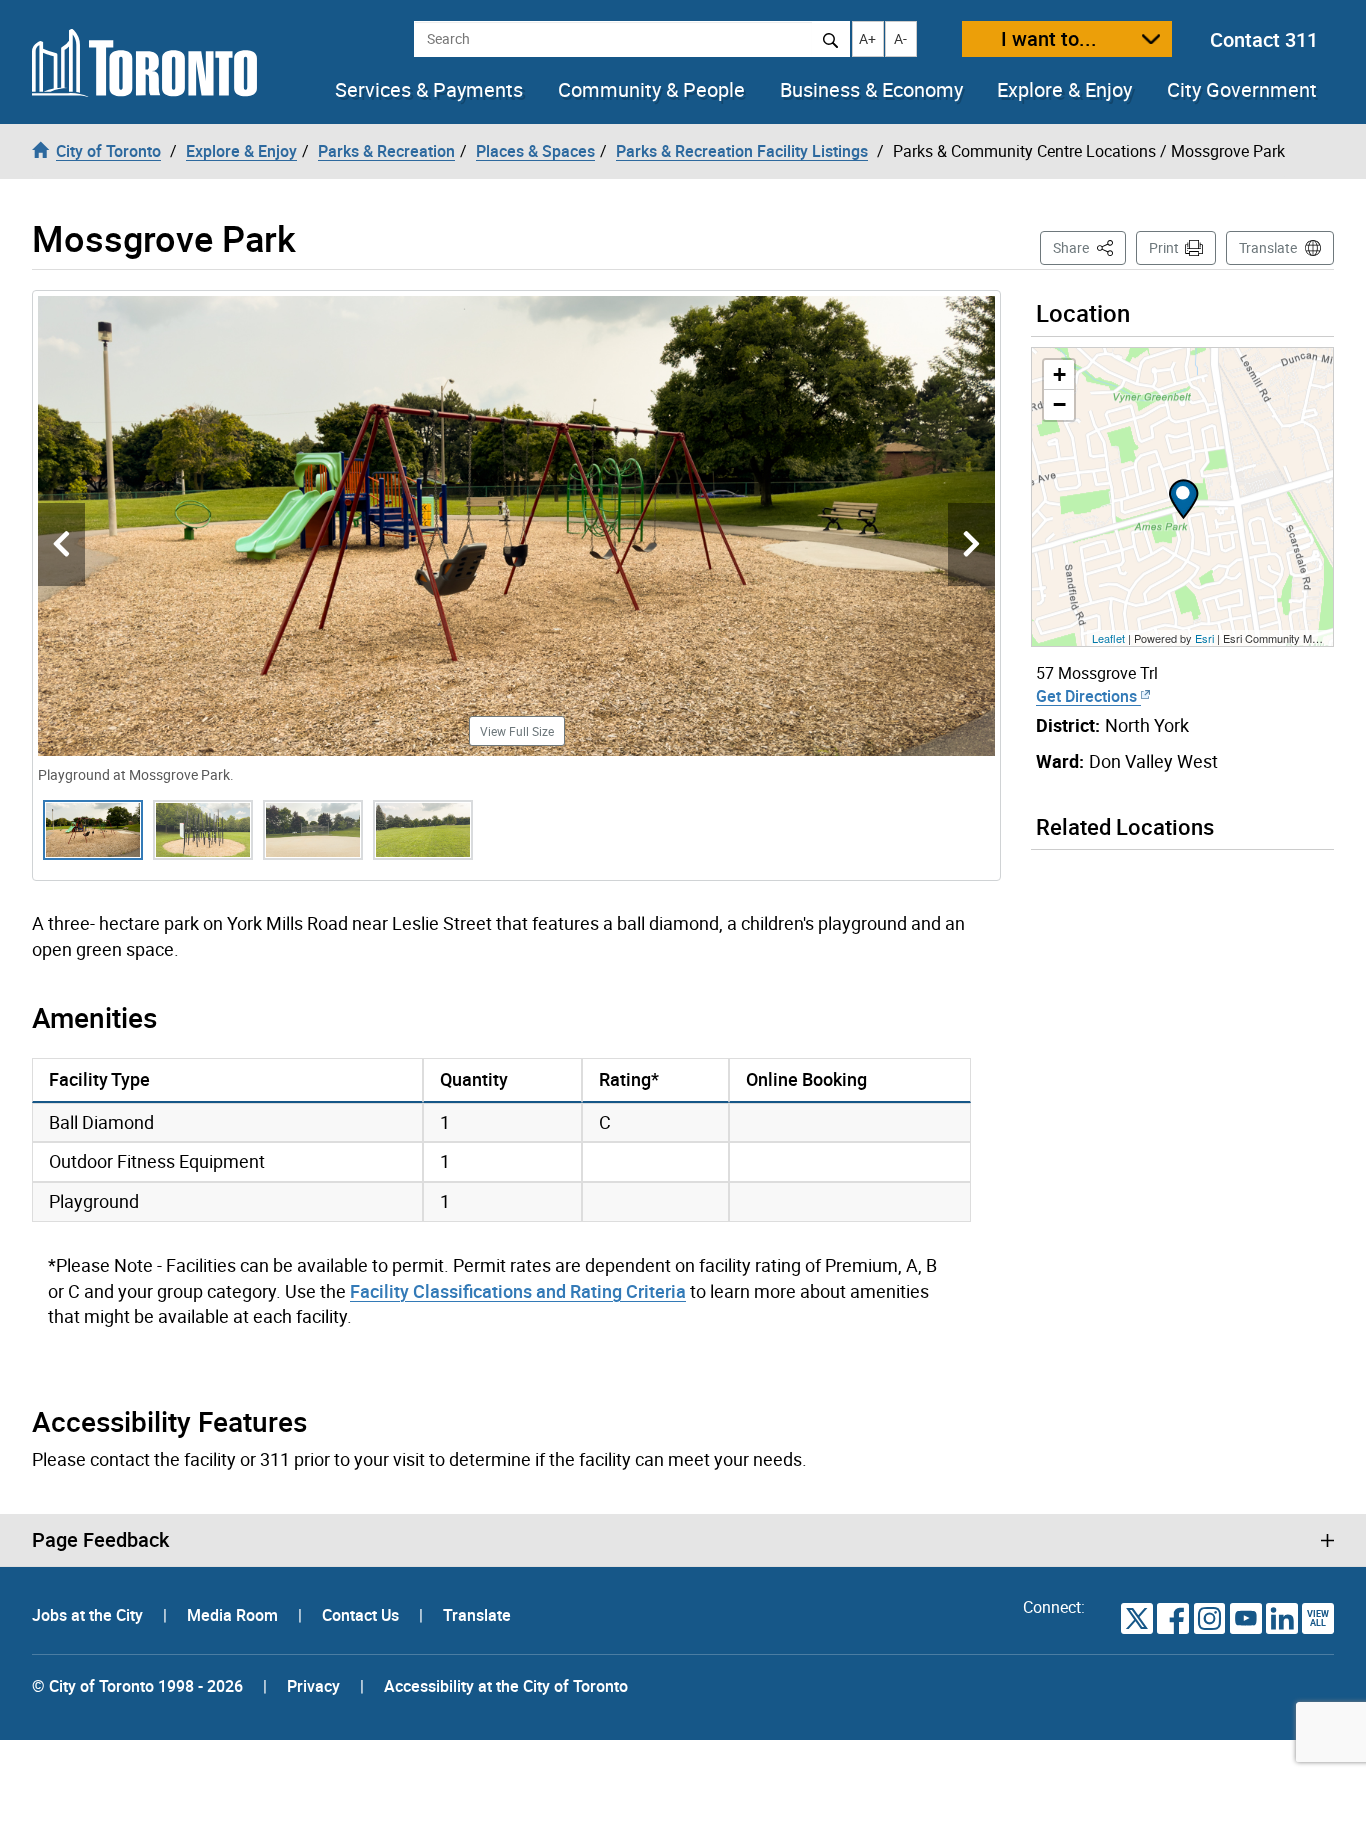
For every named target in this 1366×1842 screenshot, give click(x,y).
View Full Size (517, 731)
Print (1164, 247)
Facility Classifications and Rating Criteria (518, 1291)
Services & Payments (429, 90)
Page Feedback (100, 1540)
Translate (1268, 247)
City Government (1242, 90)
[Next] (971, 544)
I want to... (1049, 38)
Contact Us (362, 1615)
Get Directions (1088, 696)
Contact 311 (1264, 39)
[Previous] (61, 544)
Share (1089, 247)
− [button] (1059, 404)
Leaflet (1108, 638)
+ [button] (1059, 374)
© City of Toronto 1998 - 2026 (137, 1686)
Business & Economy (871, 90)
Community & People (651, 90)
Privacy (313, 1686)
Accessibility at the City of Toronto (506, 1686)
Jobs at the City (89, 1615)
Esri (1204, 638)
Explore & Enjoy (1064, 90)
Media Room (234, 1615)
